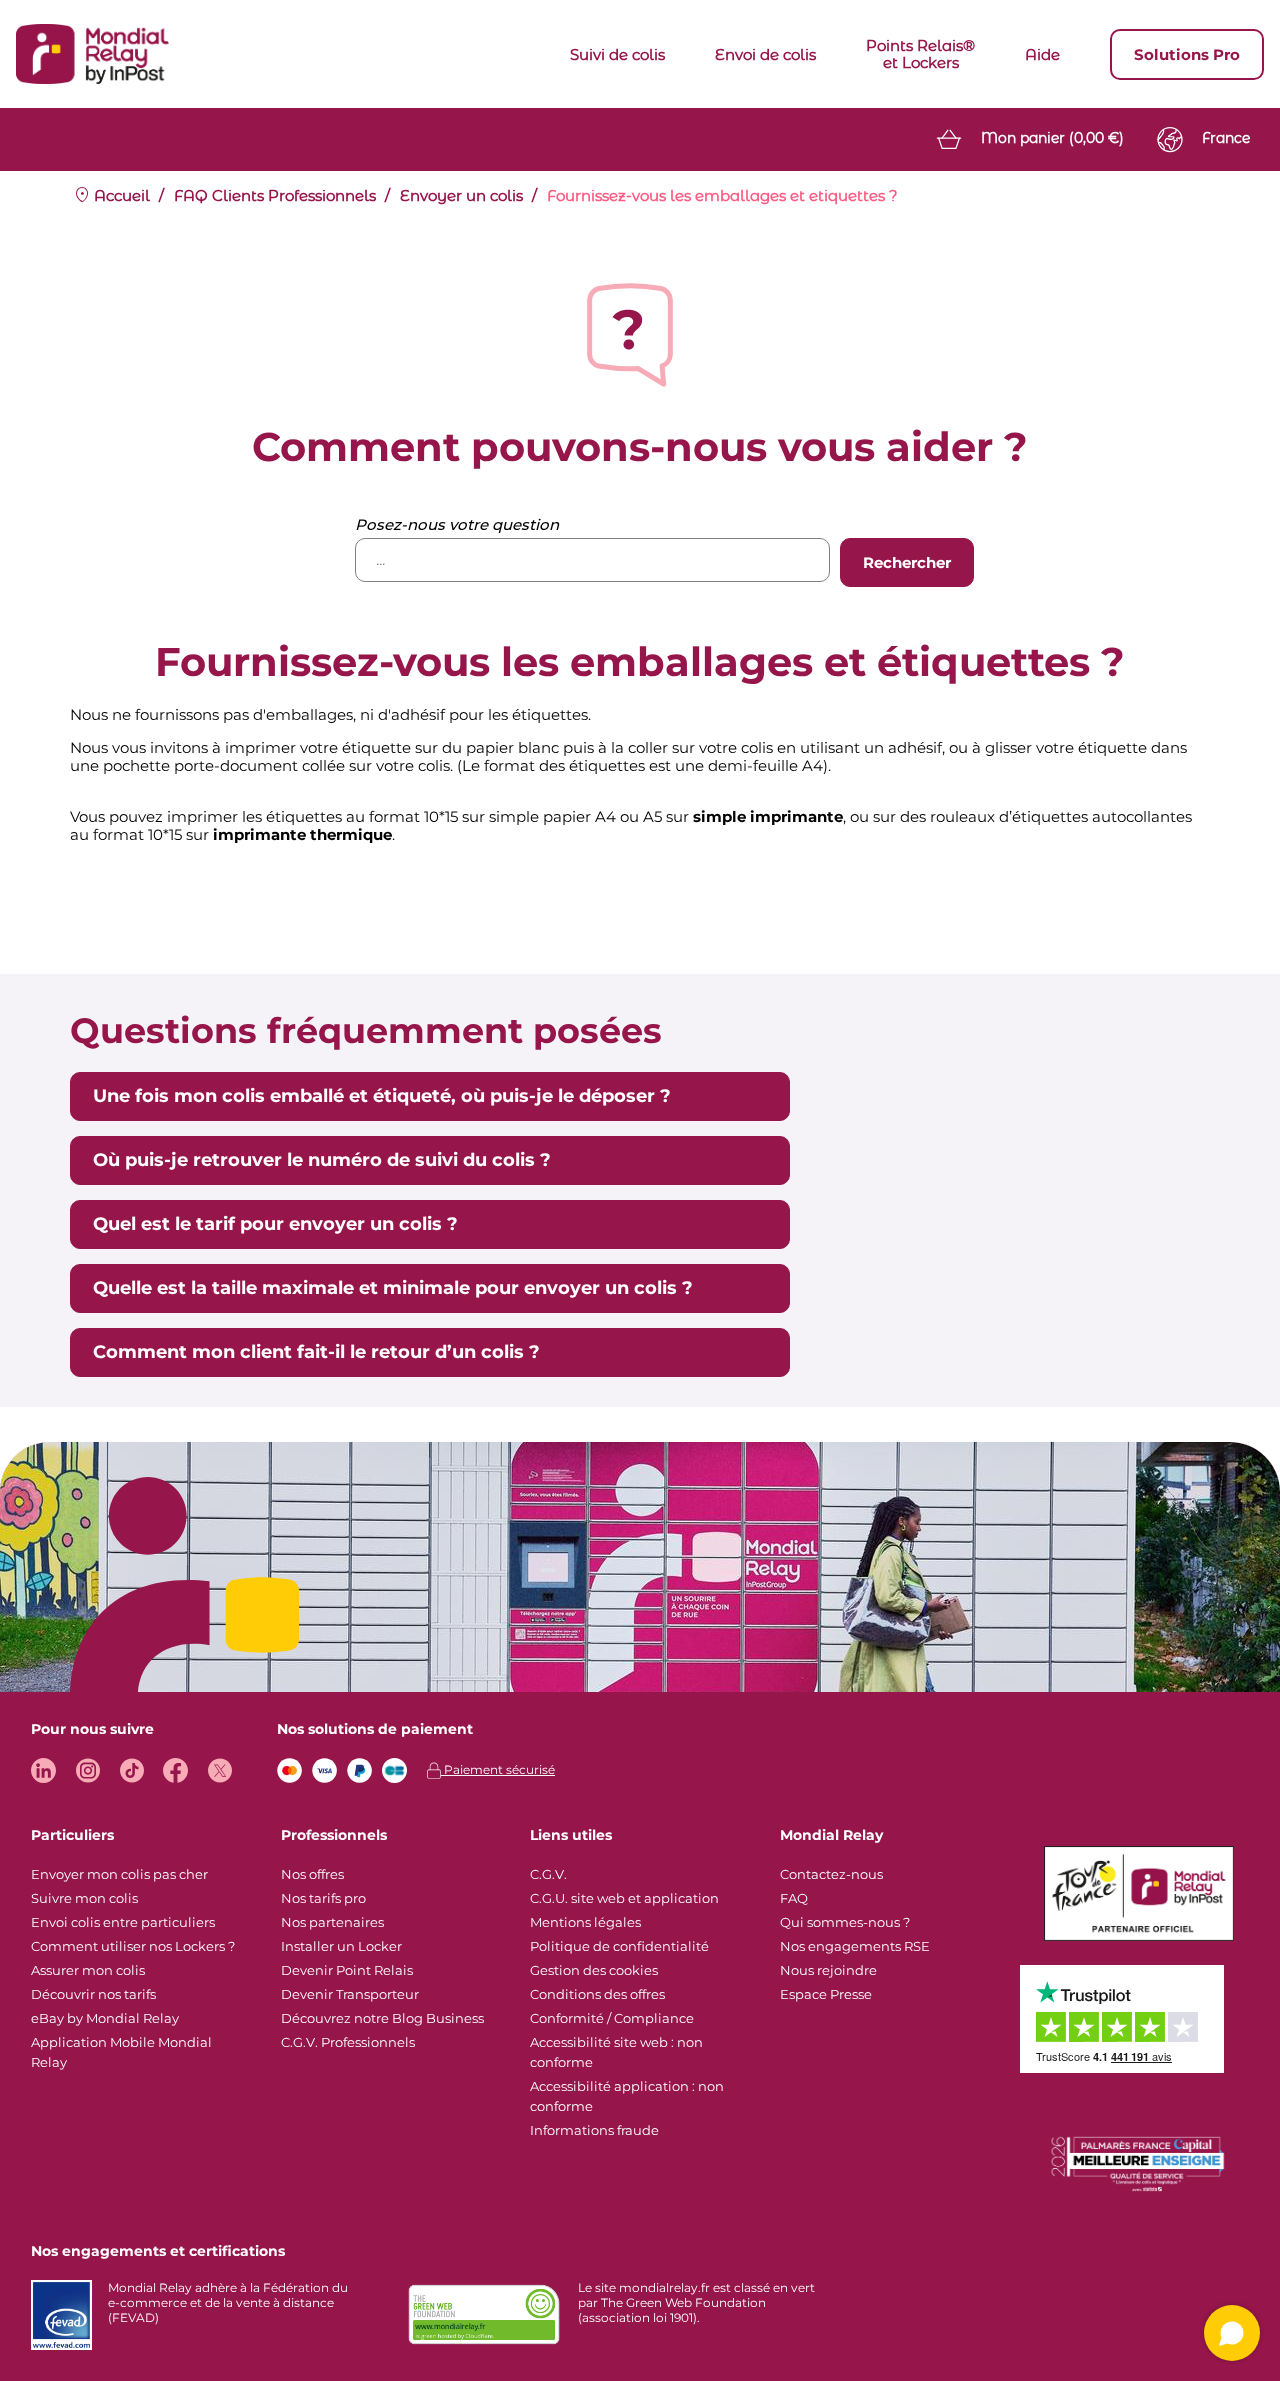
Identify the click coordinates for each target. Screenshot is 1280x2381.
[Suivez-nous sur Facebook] (175, 1770)
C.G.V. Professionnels (348, 2042)
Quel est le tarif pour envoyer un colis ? (275, 1224)
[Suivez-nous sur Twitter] (219, 1770)
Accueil (120, 195)
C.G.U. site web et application (624, 1898)
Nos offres (312, 1874)
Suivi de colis (617, 54)
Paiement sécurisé (498, 1769)
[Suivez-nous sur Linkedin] (43, 1770)
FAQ (794, 1898)
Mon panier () (1052, 138)
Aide (1042, 54)
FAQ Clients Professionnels (275, 195)
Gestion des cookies (594, 1970)
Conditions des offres (597, 1994)
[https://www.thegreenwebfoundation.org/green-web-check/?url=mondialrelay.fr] (484, 2315)
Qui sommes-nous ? (845, 1922)
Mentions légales (585, 1922)
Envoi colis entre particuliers (123, 1922)
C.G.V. (548, 1874)
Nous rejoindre (828, 1970)
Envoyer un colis (461, 195)
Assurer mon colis (88, 1970)
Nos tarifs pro (323, 1898)
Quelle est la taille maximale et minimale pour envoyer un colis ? (393, 1288)
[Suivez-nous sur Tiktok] (131, 1770)
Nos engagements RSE (855, 1946)
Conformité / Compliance (612, 2018)
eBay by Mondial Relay (105, 2018)
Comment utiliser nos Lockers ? (133, 1946)
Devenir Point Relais (347, 1970)
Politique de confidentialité (619, 1946)
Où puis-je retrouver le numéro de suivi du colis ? (322, 1160)
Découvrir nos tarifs (93, 1994)
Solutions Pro (1187, 54)
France (1226, 138)
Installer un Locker (341, 1946)
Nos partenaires (332, 1922)
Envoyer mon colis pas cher (119, 1874)
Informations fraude (594, 2130)
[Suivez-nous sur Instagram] (87, 1770)
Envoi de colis (765, 54)
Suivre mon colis (84, 1898)
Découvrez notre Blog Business (382, 2018)
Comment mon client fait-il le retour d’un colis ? (316, 1352)
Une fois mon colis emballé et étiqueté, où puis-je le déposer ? (382, 1096)
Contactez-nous (831, 1874)
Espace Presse (826, 1994)
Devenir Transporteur (350, 1994)
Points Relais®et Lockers (920, 54)
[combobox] (592, 560)
